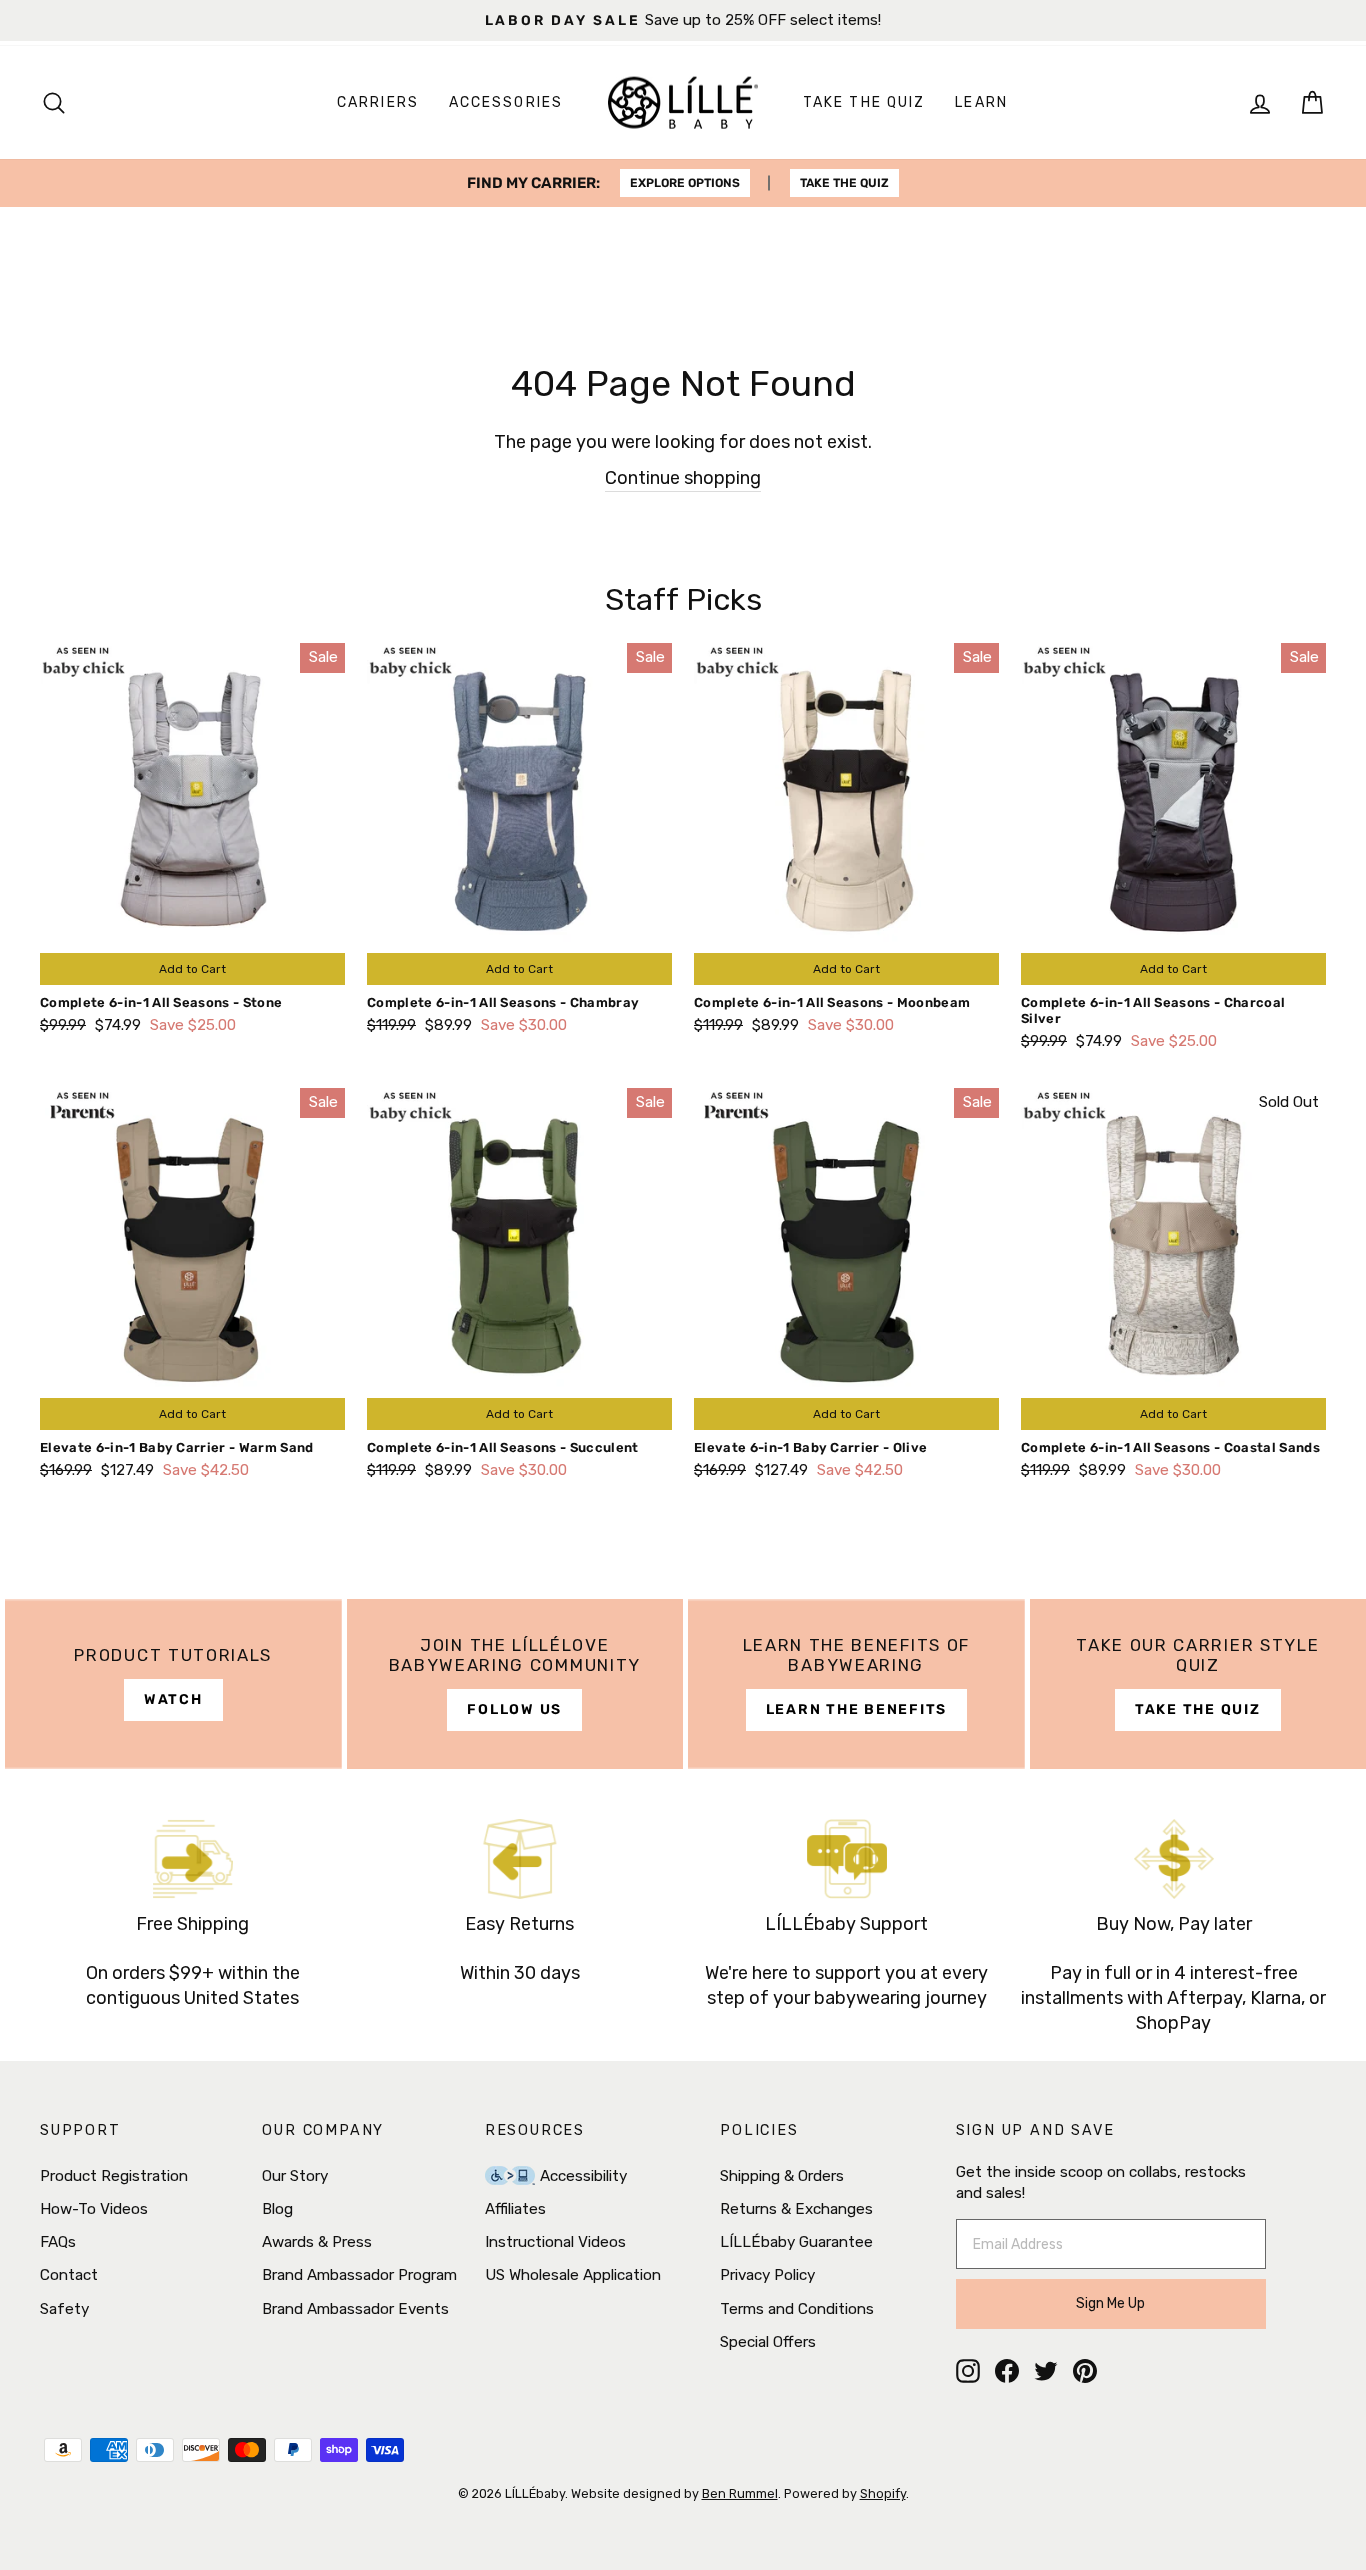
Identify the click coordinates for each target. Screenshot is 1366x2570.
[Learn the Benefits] (856, 1684)
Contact (69, 2275)
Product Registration (114, 2176)
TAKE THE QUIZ (844, 183)
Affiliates (515, 2209)
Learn (981, 102)
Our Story (295, 2176)
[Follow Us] (515, 1684)
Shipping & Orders (782, 2176)
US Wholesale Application (573, 2275)
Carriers (378, 102)
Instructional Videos (555, 2242)
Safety (64, 2309)
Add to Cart (192, 969)
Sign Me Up (1110, 2303)
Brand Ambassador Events (355, 2309)
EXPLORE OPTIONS (685, 183)
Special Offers (768, 2342)
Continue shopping (683, 478)
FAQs (58, 2242)
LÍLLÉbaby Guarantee (796, 2242)
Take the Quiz (864, 102)
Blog (277, 2209)
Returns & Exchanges (796, 2209)
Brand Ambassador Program (359, 2275)
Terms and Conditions (797, 2309)
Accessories (506, 102)
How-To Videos (94, 2209)
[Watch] (173, 1684)
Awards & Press (317, 2242)
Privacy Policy (767, 2275)
